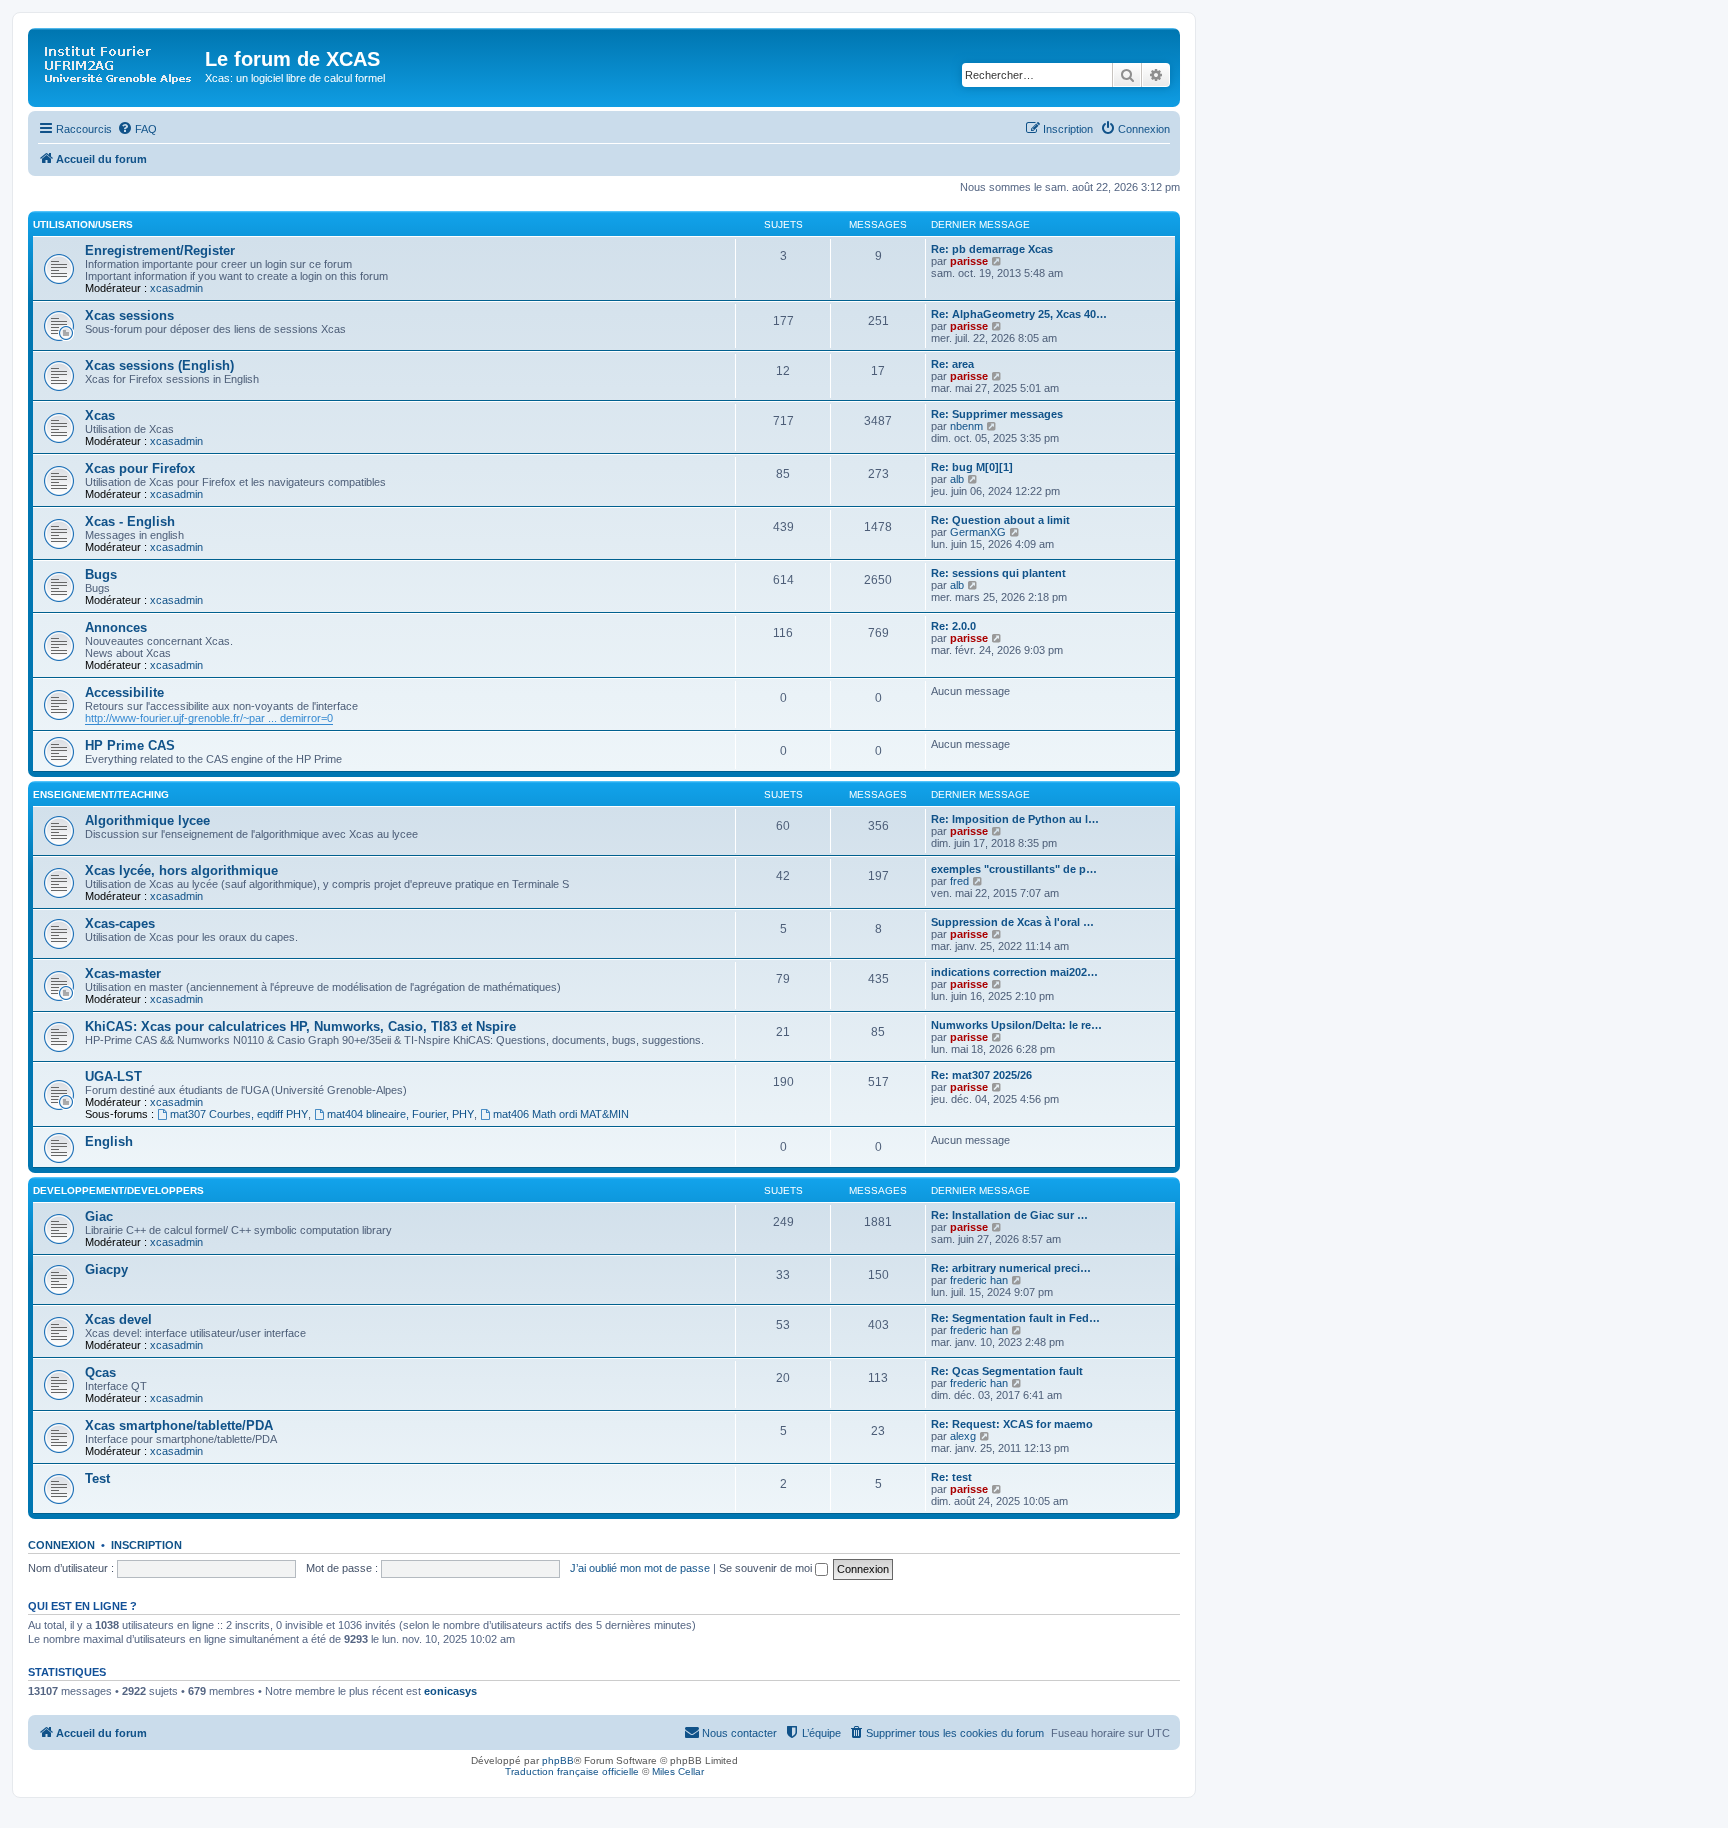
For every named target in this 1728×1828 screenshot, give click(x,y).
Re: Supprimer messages (997, 414)
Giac (99, 1216)
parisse (969, 261)
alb (957, 479)
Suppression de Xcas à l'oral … (1012, 922)
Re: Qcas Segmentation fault (1007, 1371)
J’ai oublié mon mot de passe (640, 1568)
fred (959, 881)
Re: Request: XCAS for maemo (1012, 1424)
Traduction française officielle (572, 1771)
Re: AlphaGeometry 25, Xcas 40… (1019, 314)
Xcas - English (130, 521)
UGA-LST (113, 1076)
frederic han (979, 1280)
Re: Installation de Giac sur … (1009, 1215)
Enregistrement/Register (160, 250)
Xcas (100, 415)
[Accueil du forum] (119, 65)
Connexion (61, 1545)
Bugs (101, 574)
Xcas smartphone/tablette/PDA (179, 1425)
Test (97, 1478)
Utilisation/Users (83, 224)
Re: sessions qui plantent (998, 573)
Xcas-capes (120, 923)
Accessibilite (124, 692)
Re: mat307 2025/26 (981, 1075)
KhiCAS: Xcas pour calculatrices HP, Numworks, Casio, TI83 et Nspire (300, 1026)
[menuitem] (137, 129)
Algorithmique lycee (147, 820)
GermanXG (978, 532)
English (109, 1141)
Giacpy (106, 1269)
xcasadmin (176, 288)
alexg (963, 1436)
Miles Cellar (678, 1771)
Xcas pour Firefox (140, 468)
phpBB (558, 1760)
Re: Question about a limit (1000, 520)
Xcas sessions (129, 315)
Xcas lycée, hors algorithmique (181, 870)
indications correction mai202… (1014, 972)
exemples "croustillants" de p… (1014, 869)
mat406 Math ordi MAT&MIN (561, 1114)
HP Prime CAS (130, 745)
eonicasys (450, 1691)
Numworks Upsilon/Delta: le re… (1016, 1025)
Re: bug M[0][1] (972, 467)
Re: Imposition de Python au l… (1015, 819)
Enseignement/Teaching (101, 794)
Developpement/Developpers (118, 1190)
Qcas (100, 1372)
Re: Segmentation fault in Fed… (1015, 1318)
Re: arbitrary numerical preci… (1011, 1268)
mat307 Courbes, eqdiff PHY (239, 1114)
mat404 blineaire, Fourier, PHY (400, 1114)
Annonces (116, 627)
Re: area (952, 364)
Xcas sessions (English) (159, 365)
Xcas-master (123, 973)
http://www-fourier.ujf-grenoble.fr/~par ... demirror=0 (209, 718)
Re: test (951, 1477)
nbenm (966, 426)
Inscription (146, 1545)
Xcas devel (118, 1319)
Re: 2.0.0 (953, 626)
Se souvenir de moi (767, 1568)
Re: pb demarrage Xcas (992, 249)
